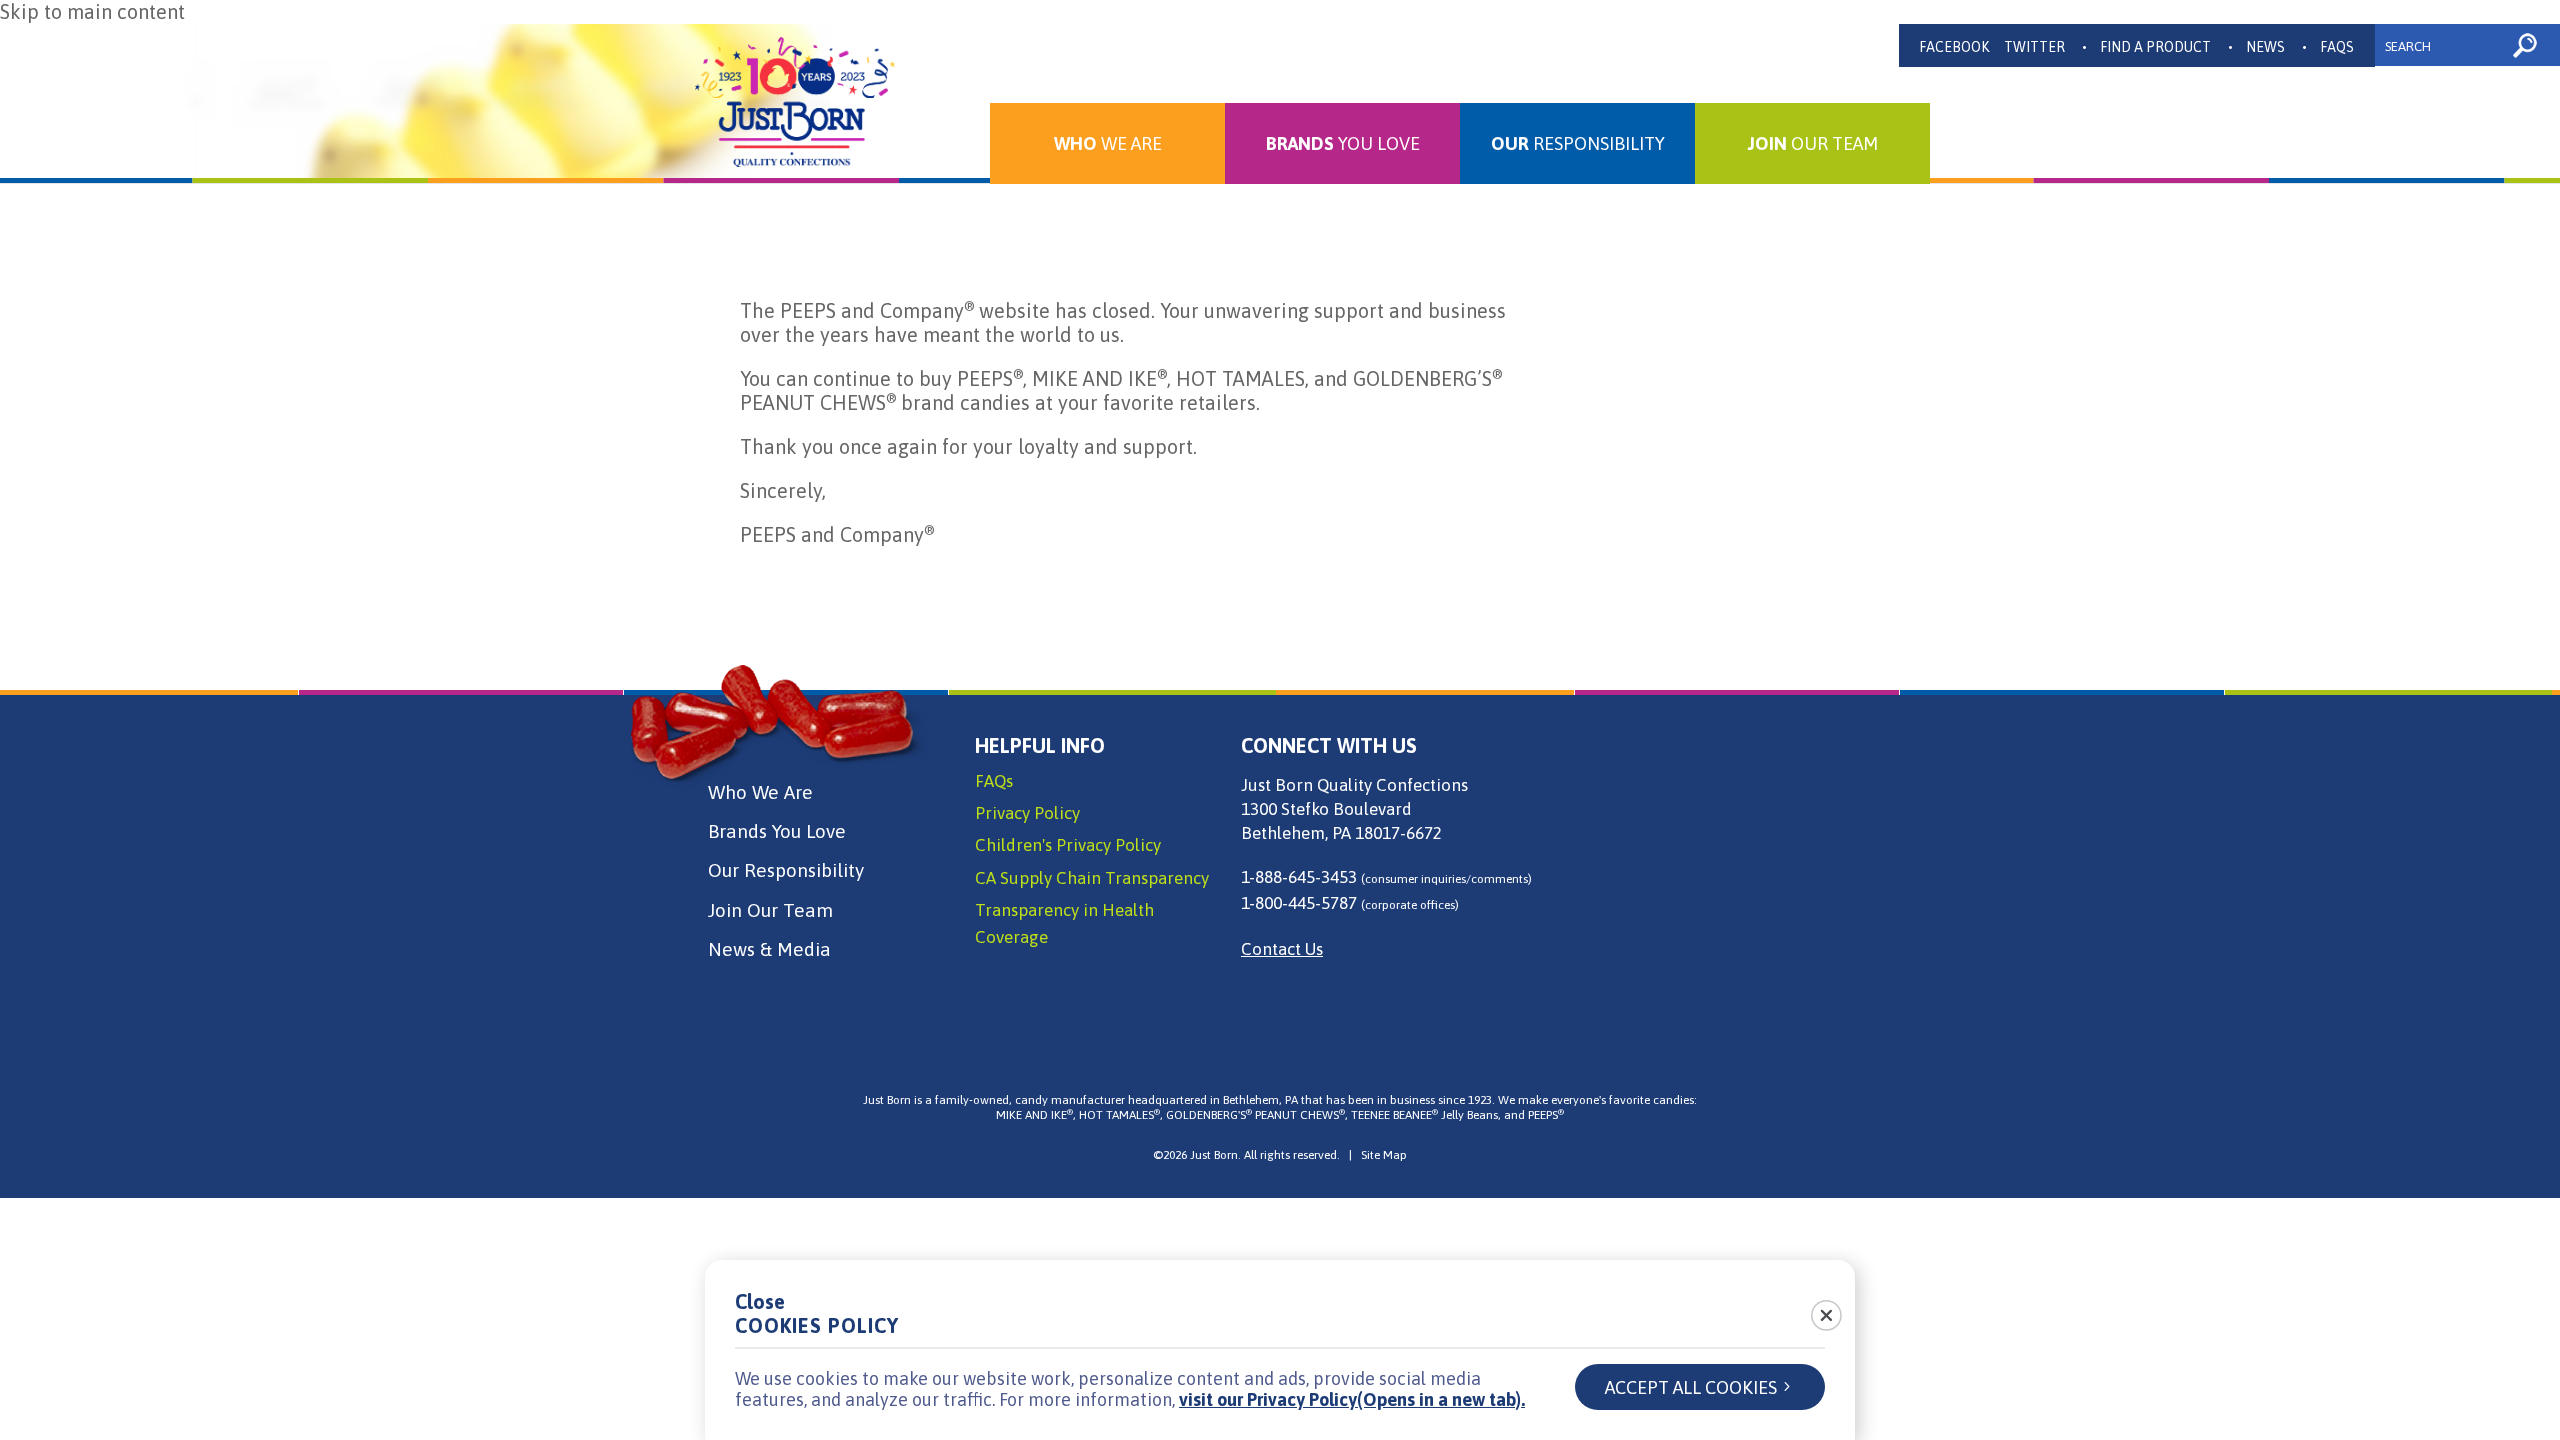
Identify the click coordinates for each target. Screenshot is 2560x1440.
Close (760, 1301)
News (2265, 47)
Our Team (1813, 143)
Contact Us (1282, 949)
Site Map (1384, 1155)
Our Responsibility (786, 870)
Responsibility (1578, 143)
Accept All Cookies (1691, 1387)
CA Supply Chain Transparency (1092, 878)
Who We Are (760, 792)
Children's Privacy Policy (1068, 845)
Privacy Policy (1027, 813)
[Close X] (1815, 1309)
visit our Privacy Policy (1352, 1399)
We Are (1108, 143)
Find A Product (2155, 47)
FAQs (2337, 47)
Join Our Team (770, 910)
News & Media (769, 949)
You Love (1343, 143)
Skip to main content (92, 11)
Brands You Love (777, 831)
